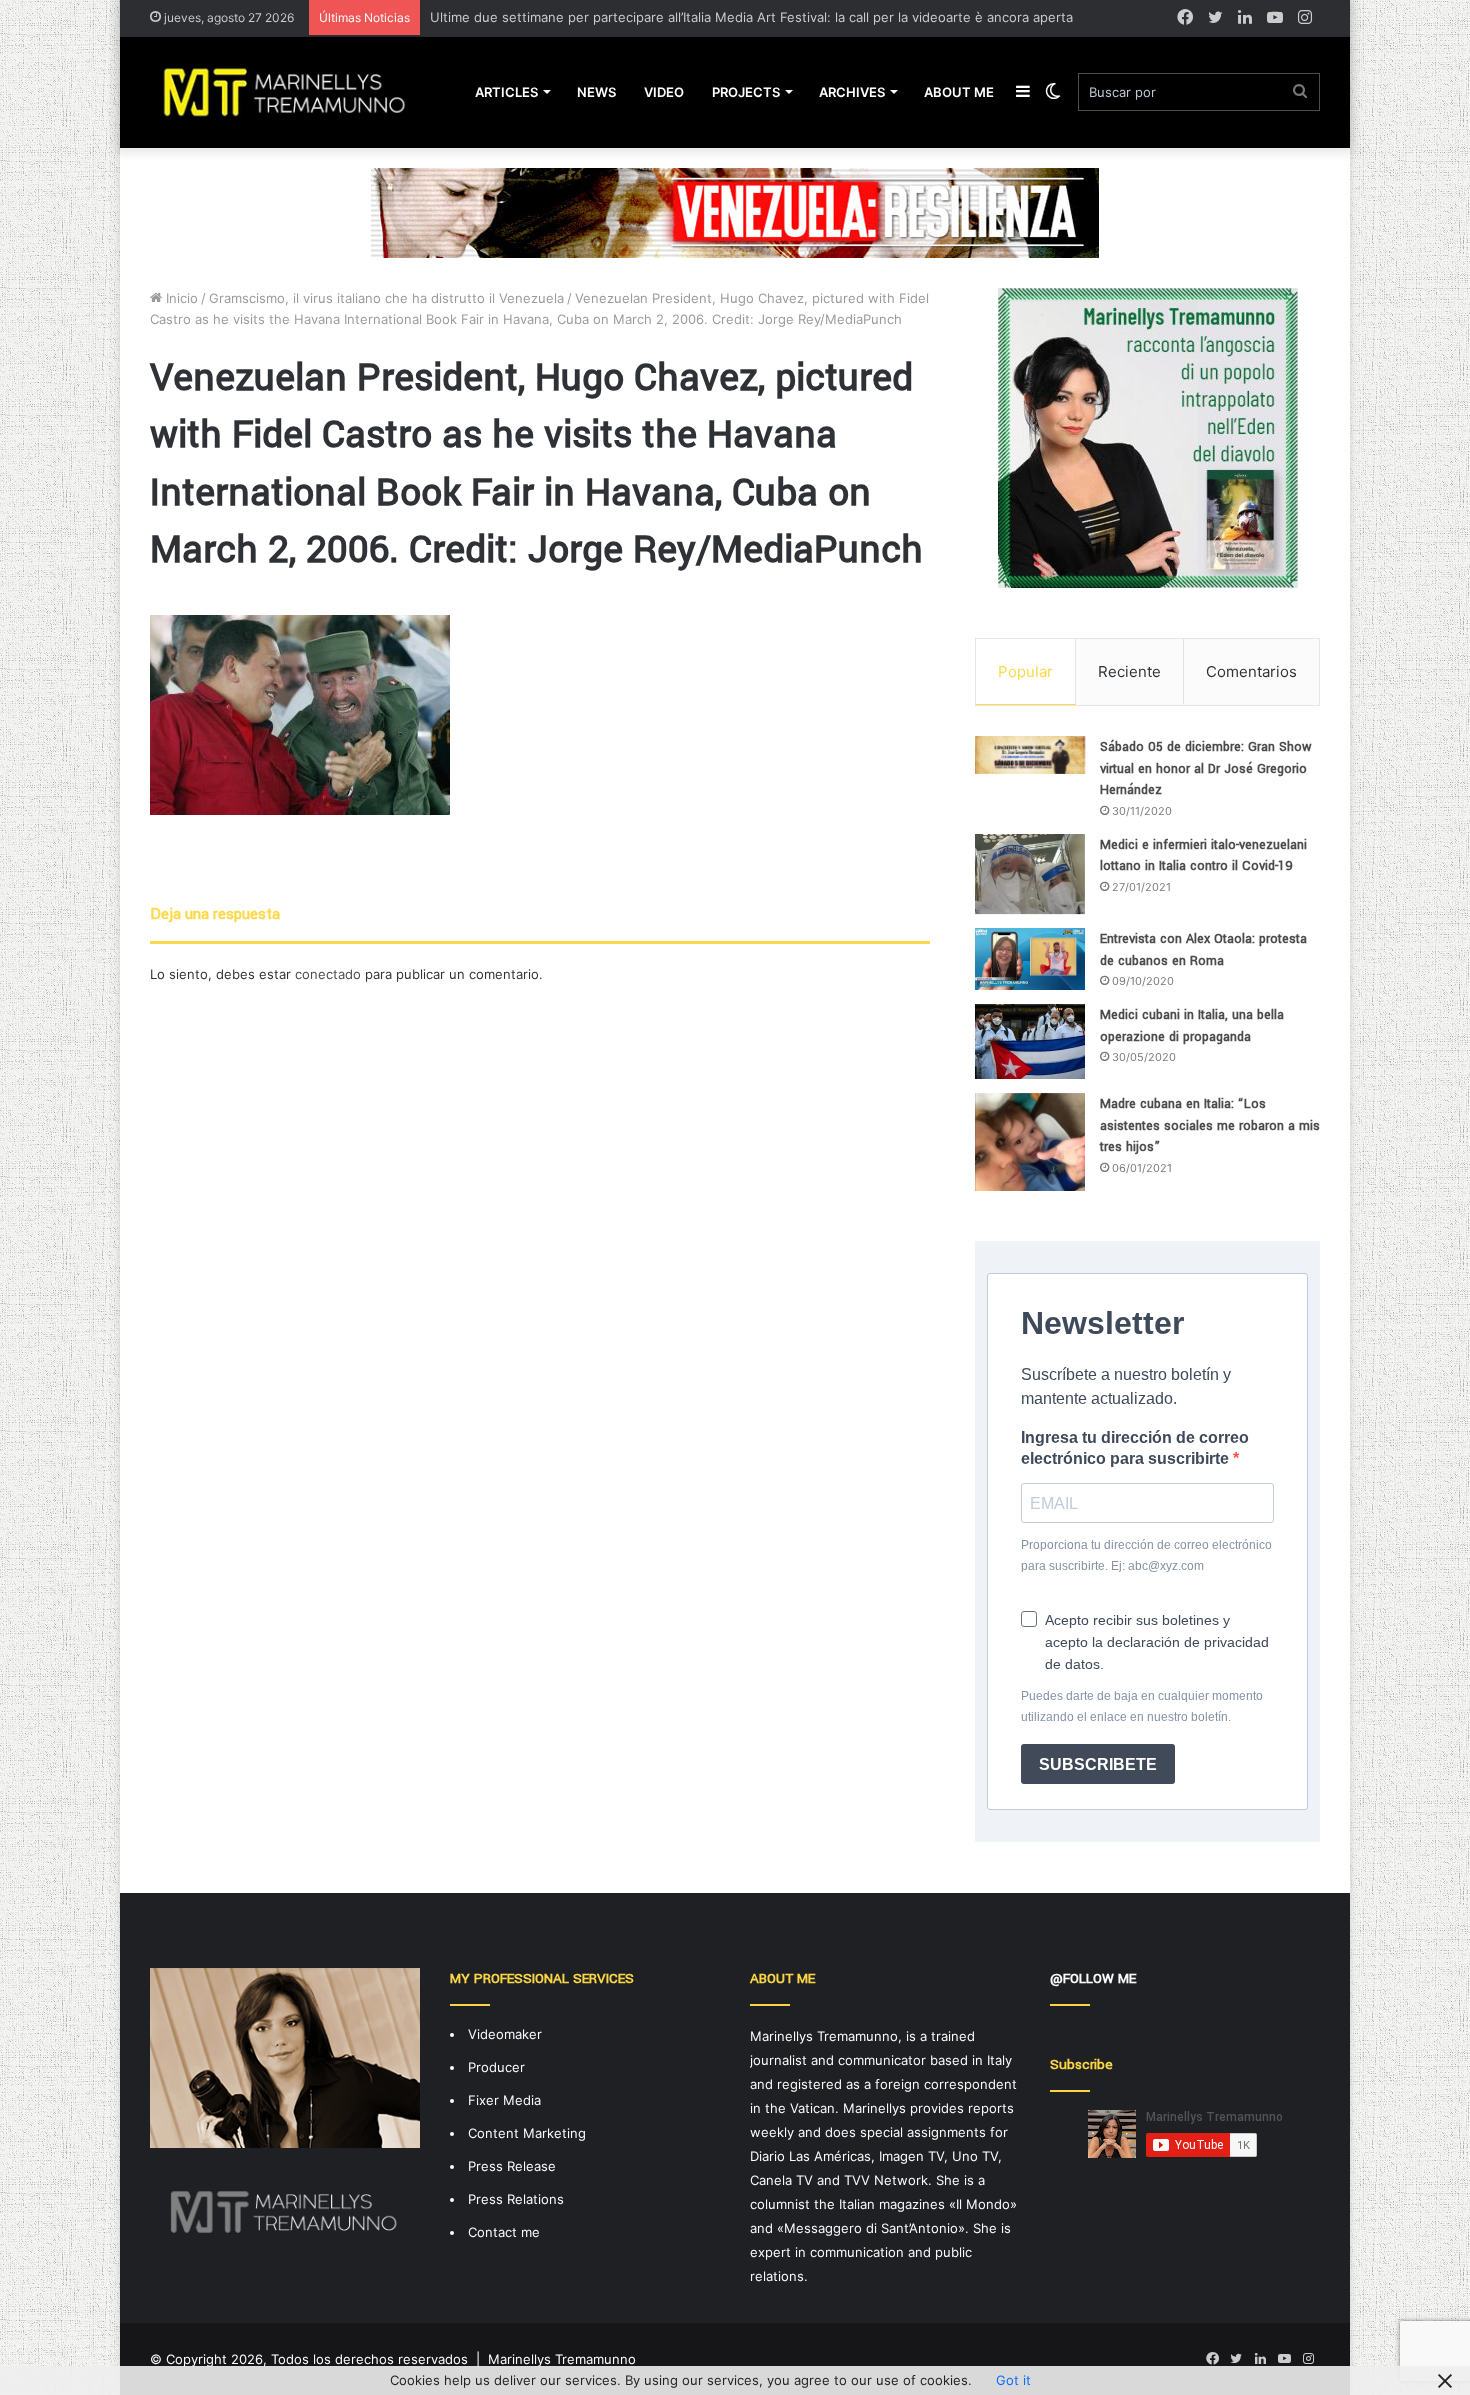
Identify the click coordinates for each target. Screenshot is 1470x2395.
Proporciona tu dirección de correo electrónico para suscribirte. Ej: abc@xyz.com (1146, 1555)
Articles (506, 92)
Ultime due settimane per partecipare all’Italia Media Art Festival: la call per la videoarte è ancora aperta (751, 17)
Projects (746, 92)
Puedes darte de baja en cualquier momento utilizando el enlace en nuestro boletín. (1142, 1706)
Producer (496, 2067)
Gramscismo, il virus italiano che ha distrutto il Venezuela (386, 298)
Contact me (504, 2232)
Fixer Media (504, 2100)
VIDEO (664, 92)
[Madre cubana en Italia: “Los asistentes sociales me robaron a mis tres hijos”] (1030, 1142)
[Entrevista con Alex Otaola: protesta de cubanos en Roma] (1030, 959)
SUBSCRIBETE (1098, 1764)
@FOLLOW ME (1093, 1978)
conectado (328, 974)
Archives (852, 92)
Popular (1025, 671)
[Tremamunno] (292, 92)
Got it (1013, 2380)
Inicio (180, 298)
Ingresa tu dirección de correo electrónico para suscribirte (1135, 1448)
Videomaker (505, 2034)
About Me (959, 92)
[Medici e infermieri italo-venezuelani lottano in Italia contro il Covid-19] (1030, 874)
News (596, 92)
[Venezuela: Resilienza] (735, 212)
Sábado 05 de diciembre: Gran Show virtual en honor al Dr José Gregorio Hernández (1206, 768)
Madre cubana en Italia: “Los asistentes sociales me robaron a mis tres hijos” (1210, 1125)
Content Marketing (527, 2133)
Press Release (512, 2166)
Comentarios (1251, 671)
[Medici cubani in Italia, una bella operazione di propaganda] (1030, 1041)
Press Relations (516, 2199)
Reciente (1129, 671)
